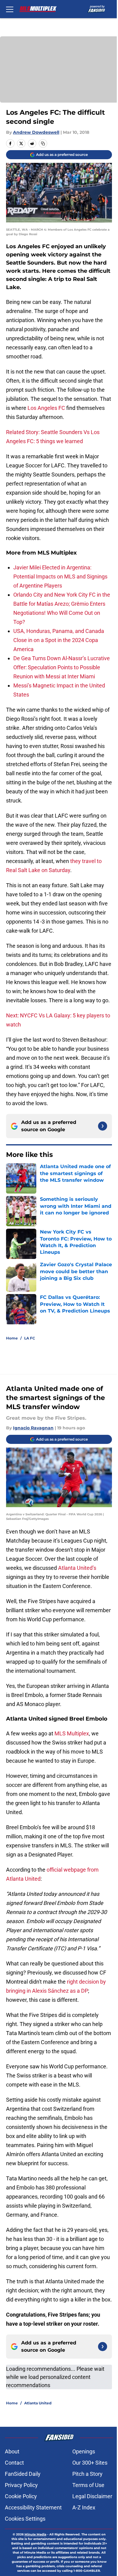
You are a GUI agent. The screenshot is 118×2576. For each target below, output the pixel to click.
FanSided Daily (23, 2474)
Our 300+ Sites (90, 2463)
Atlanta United (38, 2403)
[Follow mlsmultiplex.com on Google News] (103, 1126)
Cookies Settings (25, 2519)
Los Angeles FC (46, 408)
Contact (14, 2463)
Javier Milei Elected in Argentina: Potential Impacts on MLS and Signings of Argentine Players (60, 576)
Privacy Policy (21, 2485)
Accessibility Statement (33, 2507)
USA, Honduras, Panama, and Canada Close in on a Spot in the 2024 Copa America (59, 640)
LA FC (30, 1338)
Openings (84, 2451)
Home (12, 1338)
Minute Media (35, 2534)
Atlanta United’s (77, 1568)
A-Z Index (84, 2507)
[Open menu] (10, 9)
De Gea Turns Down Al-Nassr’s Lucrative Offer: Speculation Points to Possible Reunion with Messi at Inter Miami (62, 667)
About (12, 2451)
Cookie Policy (21, 2496)
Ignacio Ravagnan (33, 1428)
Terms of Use (88, 2485)
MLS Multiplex (72, 1733)
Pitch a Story (87, 2474)
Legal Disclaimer (92, 2496)
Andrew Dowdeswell (36, 132)
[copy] (43, 143)
